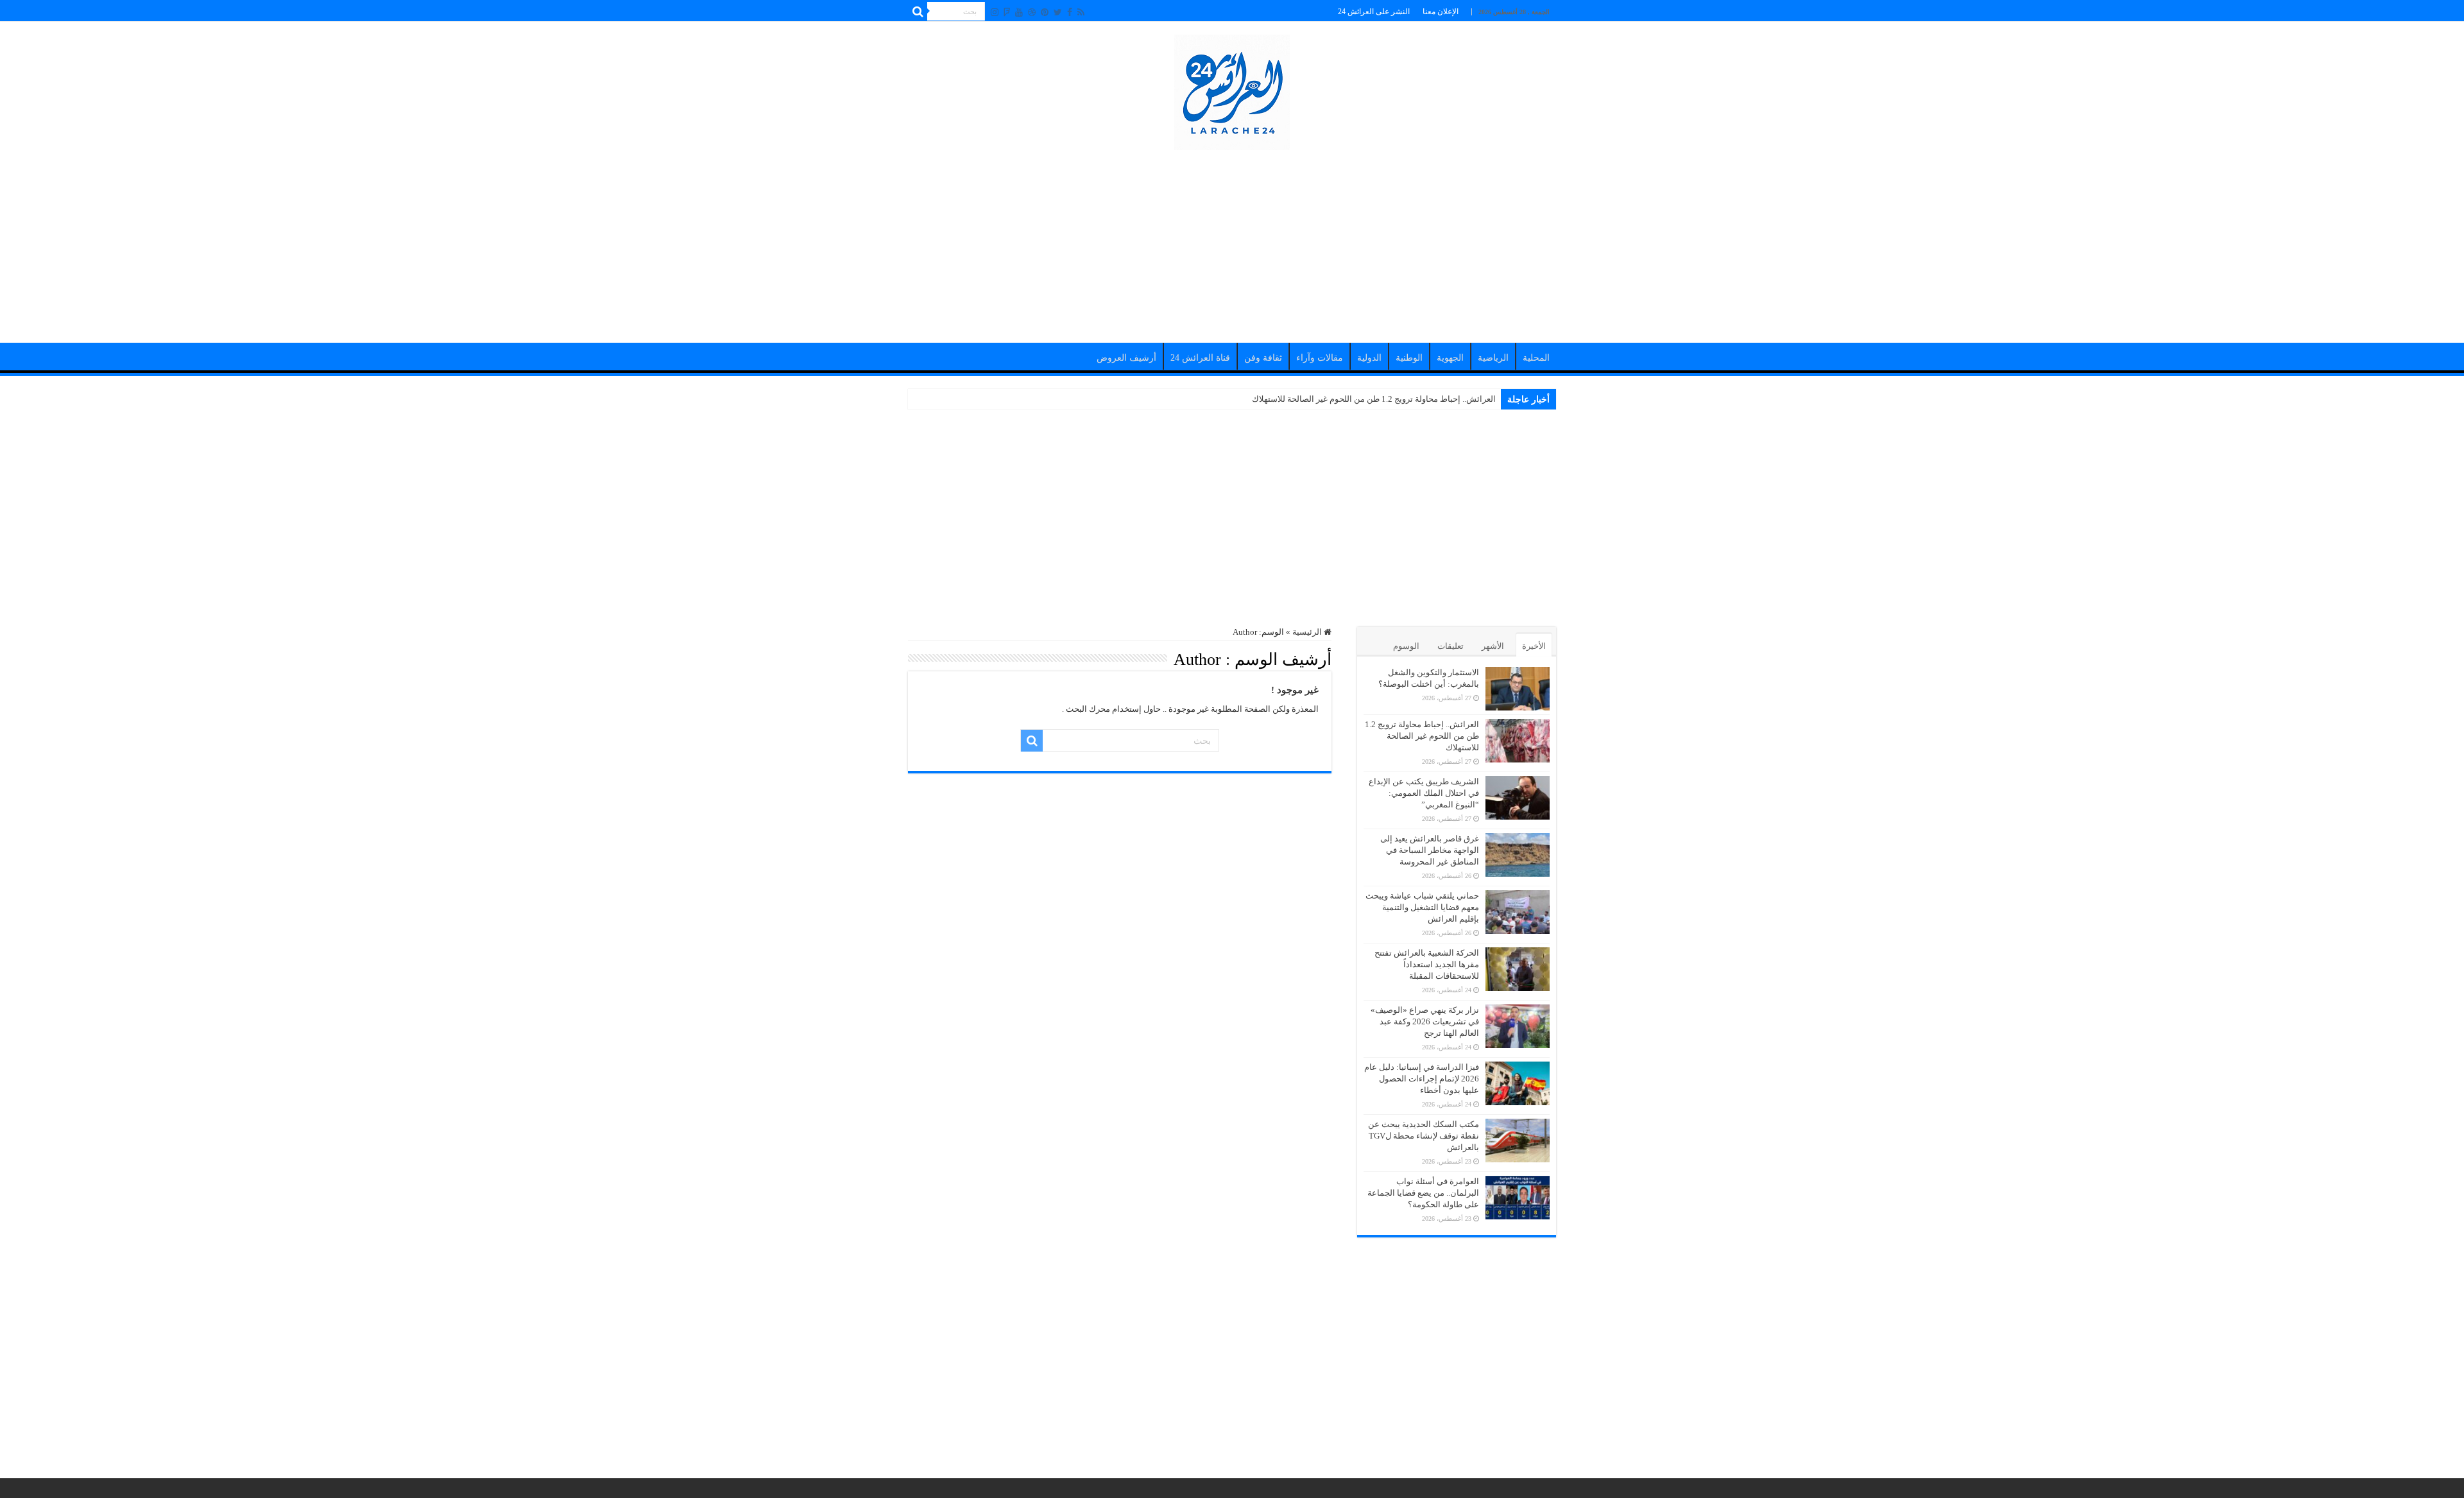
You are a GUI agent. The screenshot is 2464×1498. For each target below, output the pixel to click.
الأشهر (1493, 646)
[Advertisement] (1232, 240)
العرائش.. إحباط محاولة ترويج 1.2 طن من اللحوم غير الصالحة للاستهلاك (1374, 399)
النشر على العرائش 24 (1374, 12)
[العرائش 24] (1232, 90)
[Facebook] (1070, 12)
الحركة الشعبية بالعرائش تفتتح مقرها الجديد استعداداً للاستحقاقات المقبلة (1427, 964)
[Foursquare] (1007, 12)
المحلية (1536, 358)
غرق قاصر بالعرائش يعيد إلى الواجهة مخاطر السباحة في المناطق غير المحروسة (1430, 850)
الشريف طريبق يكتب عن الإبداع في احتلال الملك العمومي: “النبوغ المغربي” (1424, 793)
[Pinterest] (1045, 12)
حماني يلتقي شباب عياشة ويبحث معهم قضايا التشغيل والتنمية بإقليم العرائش (1422, 907)
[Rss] (1081, 12)
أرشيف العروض (1126, 358)
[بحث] (918, 12)
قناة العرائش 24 (1200, 358)
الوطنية (1409, 358)
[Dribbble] (1032, 12)
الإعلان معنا (1441, 12)
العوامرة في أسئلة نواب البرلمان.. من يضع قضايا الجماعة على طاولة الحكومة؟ (1423, 1193)
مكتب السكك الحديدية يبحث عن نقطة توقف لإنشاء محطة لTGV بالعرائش (1424, 1136)
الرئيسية (1308, 632)
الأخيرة (1534, 646)
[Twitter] (1058, 12)
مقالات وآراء (1320, 358)
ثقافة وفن (1263, 358)
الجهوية (1450, 358)
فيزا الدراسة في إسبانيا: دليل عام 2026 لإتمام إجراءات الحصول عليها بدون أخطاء (1422, 1079)
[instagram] (995, 12)
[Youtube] (1019, 12)
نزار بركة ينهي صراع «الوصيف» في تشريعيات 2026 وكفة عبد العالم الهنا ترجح (1425, 1021)
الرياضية (1493, 358)
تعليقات (1450, 646)
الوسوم (1406, 646)
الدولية (1369, 358)
